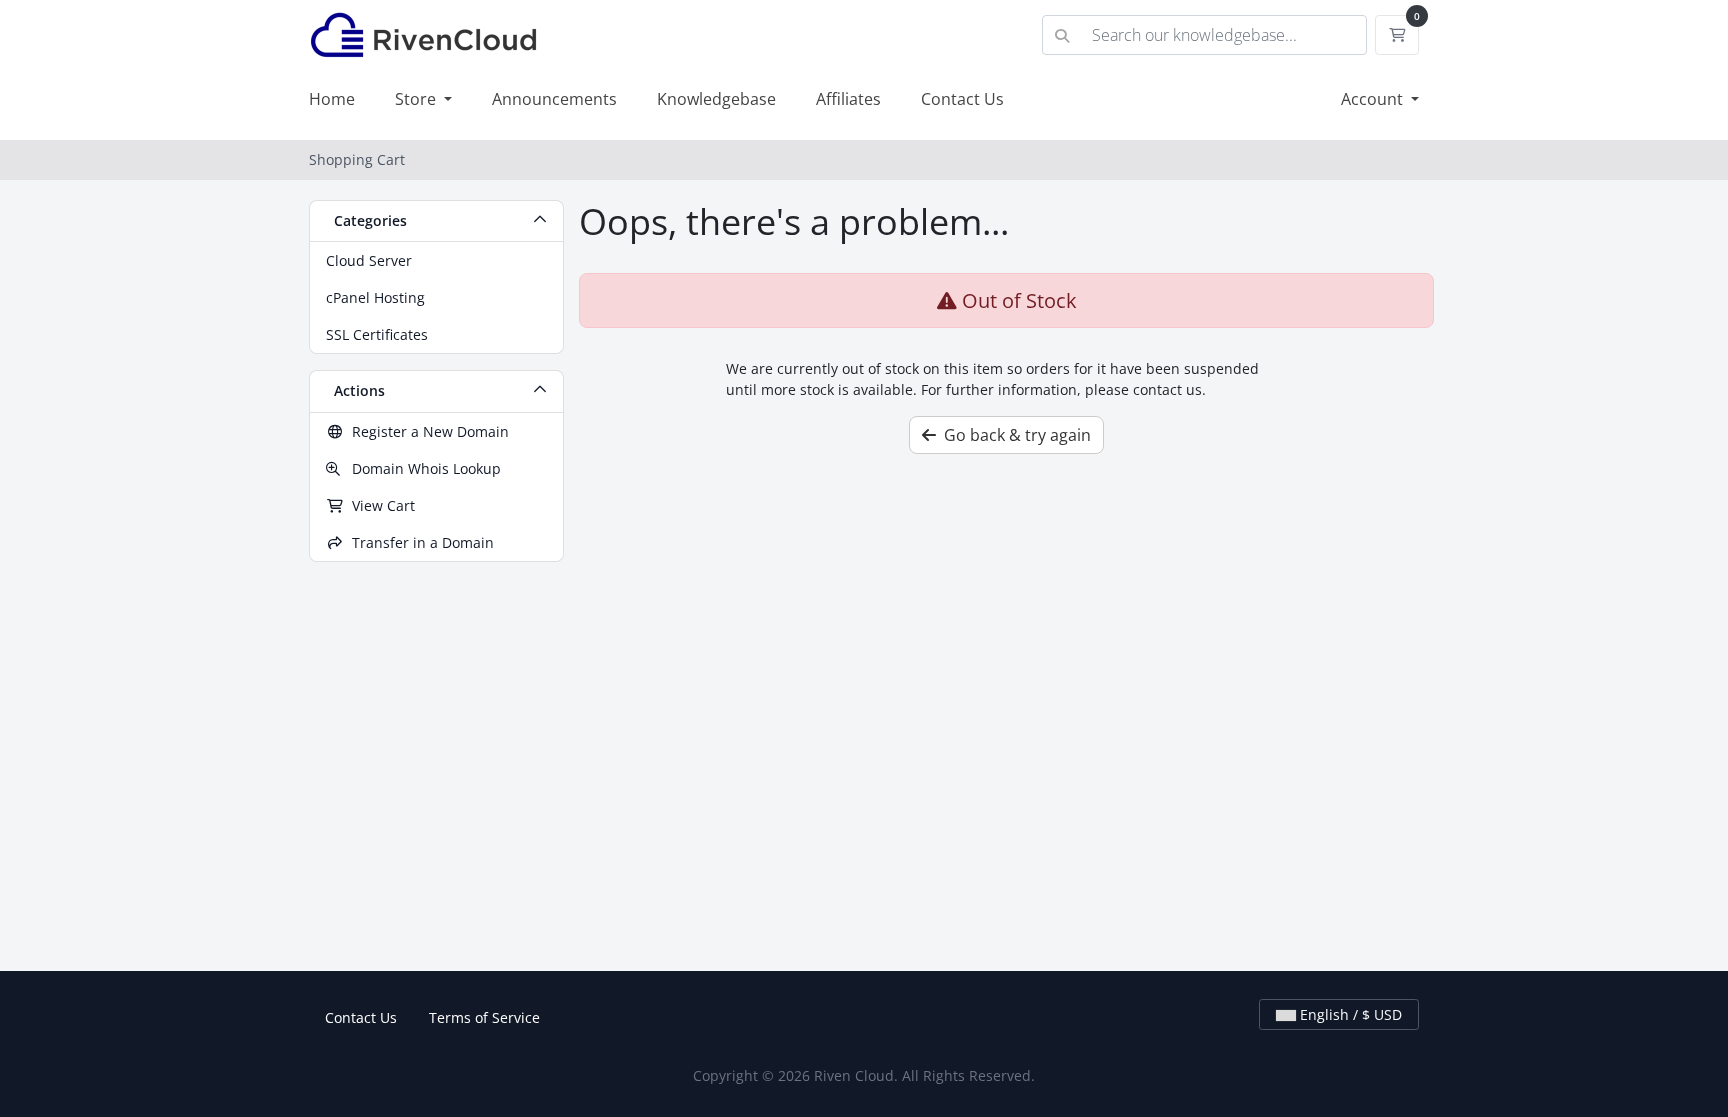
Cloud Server (369, 260)
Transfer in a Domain (419, 542)
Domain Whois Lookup (420, 468)
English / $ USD (1349, 1014)
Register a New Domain (426, 431)
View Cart (379, 505)
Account (1374, 99)
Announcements (554, 99)
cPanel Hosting (375, 297)
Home (332, 99)
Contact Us (962, 99)
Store (417, 99)
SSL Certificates (377, 334)
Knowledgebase (716, 99)
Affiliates (848, 99)
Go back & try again (1013, 435)
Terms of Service (484, 1017)
